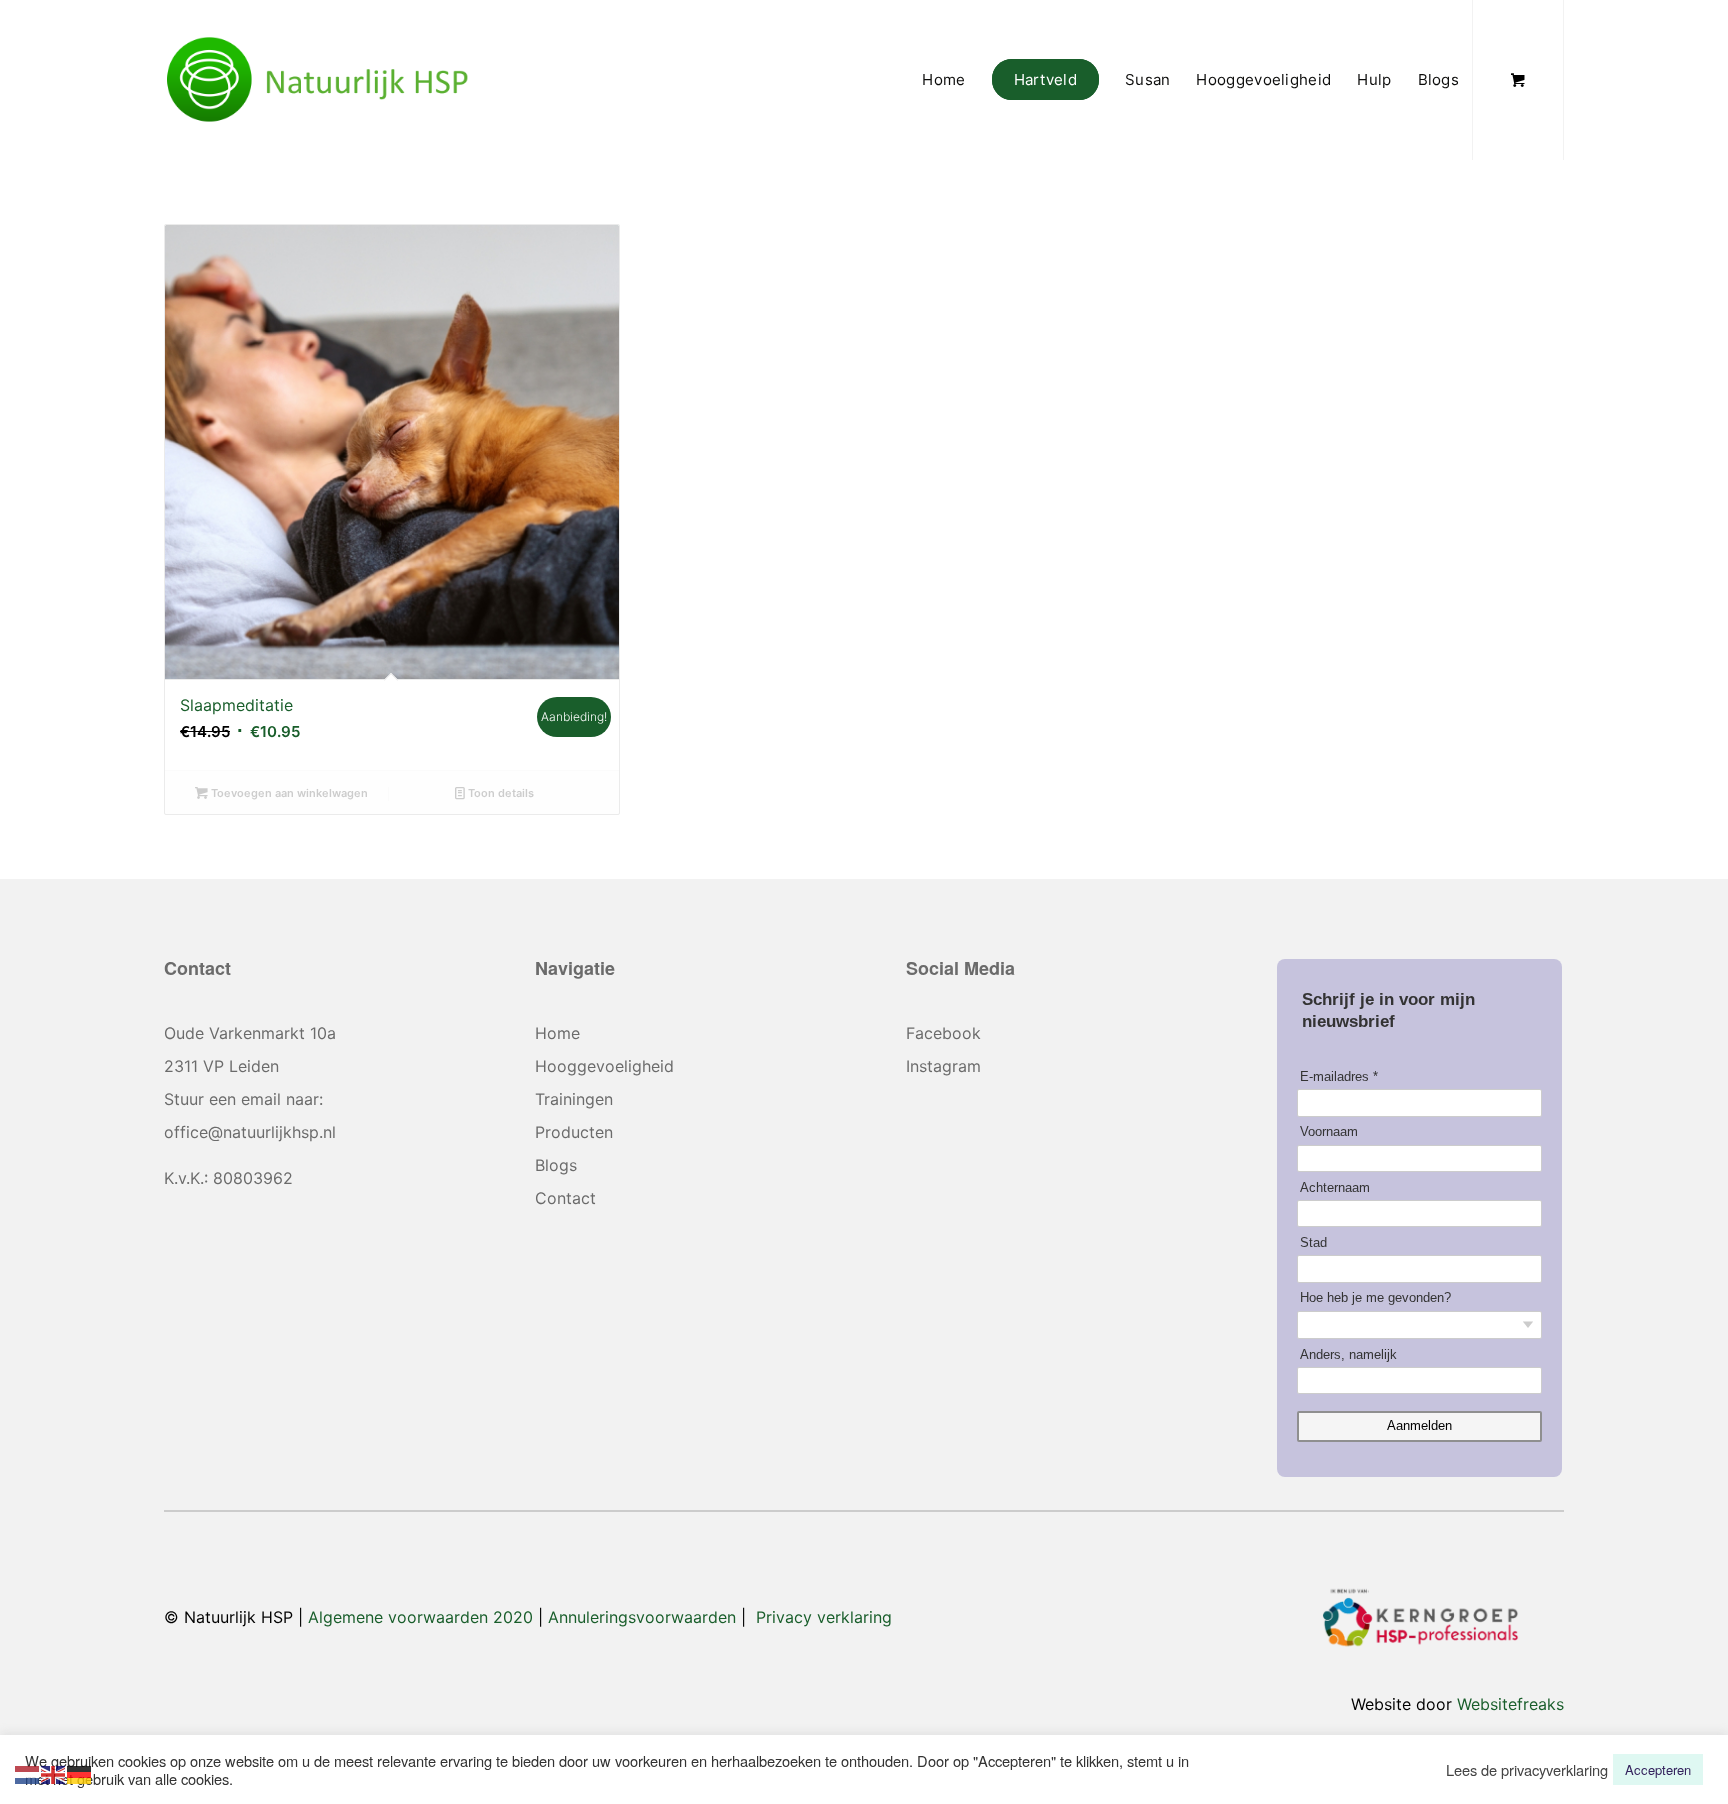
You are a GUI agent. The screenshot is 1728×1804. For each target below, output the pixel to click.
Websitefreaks (1510, 1704)
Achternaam (1335, 1187)
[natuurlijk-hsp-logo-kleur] (318, 80)
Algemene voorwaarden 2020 (420, 1617)
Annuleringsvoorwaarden (642, 1617)
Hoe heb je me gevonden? (1375, 1297)
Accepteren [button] (1658, 1769)
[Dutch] (28, 1772)
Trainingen (574, 1099)
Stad (1313, 1242)
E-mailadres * (1339, 1076)
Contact (565, 1198)
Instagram (943, 1066)
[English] (54, 1772)
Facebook (943, 1033)
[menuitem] (943, 80)
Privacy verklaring (824, 1617)
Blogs (556, 1165)
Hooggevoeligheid (604, 1066)
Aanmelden (1419, 1425)
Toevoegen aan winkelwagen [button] (288, 793)
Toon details (499, 793)
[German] (80, 1772)
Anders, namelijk (1348, 1354)
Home (557, 1033)
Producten (574, 1132)
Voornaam (1329, 1131)
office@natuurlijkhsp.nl (250, 1132)
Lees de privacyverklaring (1527, 1770)
